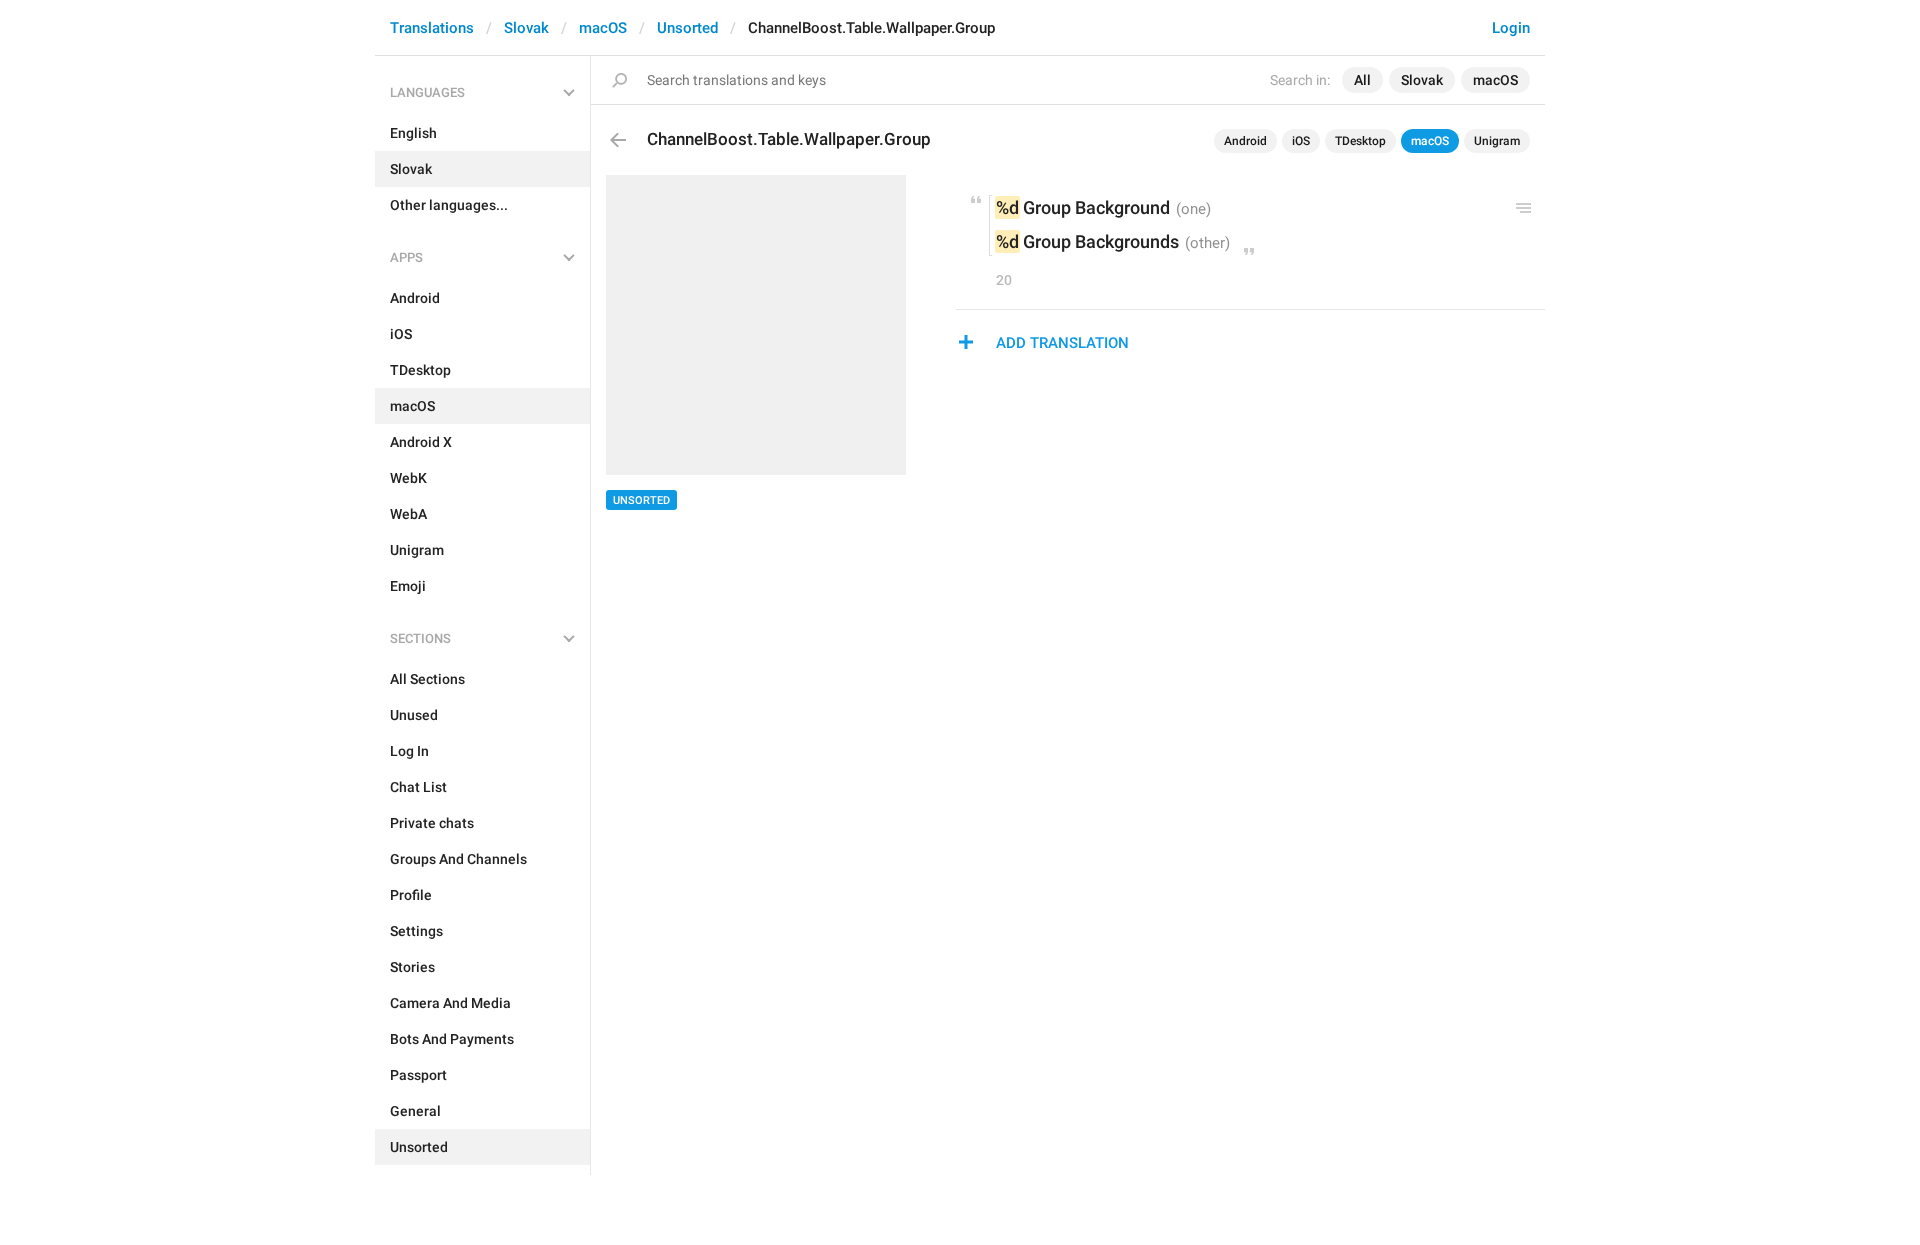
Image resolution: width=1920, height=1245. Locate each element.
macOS (603, 28)
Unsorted (687, 28)
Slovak (526, 28)
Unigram (1497, 141)
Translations (432, 28)
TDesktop (1360, 141)
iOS (1301, 141)
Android (1245, 141)
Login (1511, 28)
